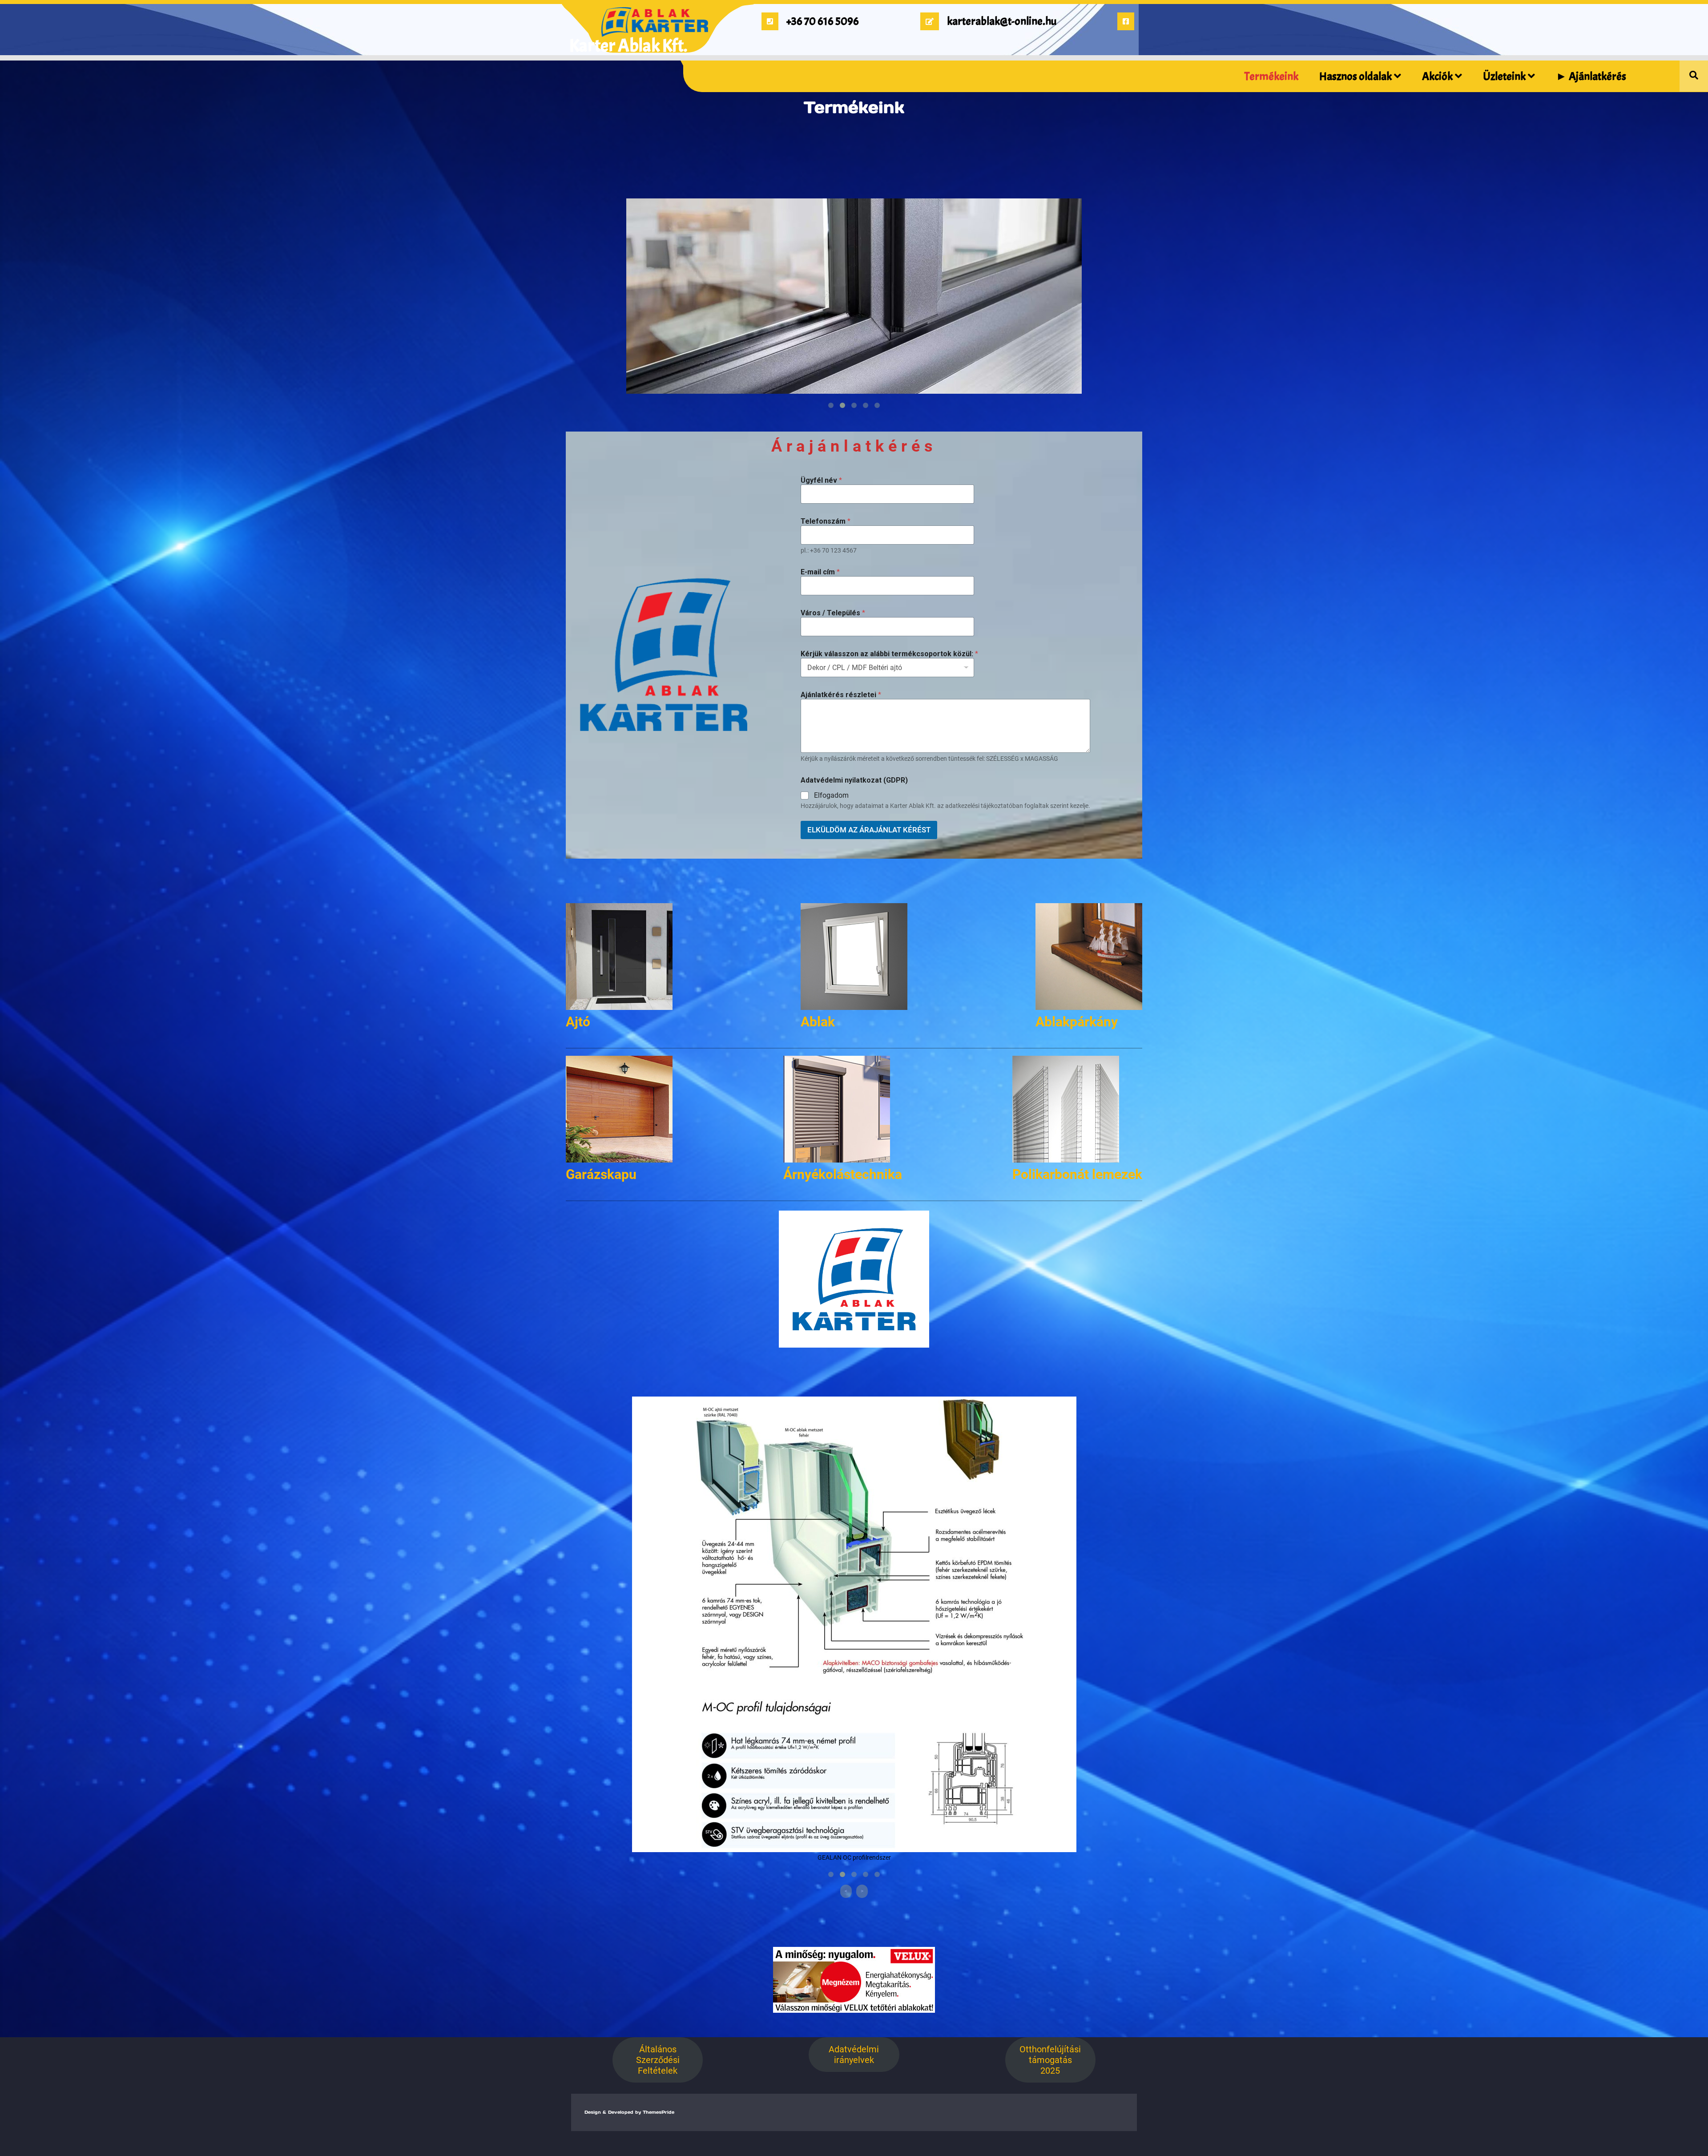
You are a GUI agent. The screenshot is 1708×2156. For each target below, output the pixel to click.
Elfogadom (831, 795)
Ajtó (578, 1022)
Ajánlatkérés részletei (841, 695)
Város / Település (833, 613)
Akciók (1437, 77)
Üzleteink (1504, 77)
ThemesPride (658, 2112)
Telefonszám (826, 521)
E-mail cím (820, 572)
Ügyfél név (821, 480)
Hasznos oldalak (1356, 77)
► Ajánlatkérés (1591, 77)
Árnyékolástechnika (843, 1174)
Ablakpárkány (1077, 1022)
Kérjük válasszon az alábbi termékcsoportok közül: (889, 654)
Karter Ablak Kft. (628, 46)
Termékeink (1271, 77)
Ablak (818, 1022)
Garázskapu (601, 1174)
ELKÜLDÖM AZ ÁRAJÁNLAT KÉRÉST (869, 830)
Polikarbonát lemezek (1077, 1174)
